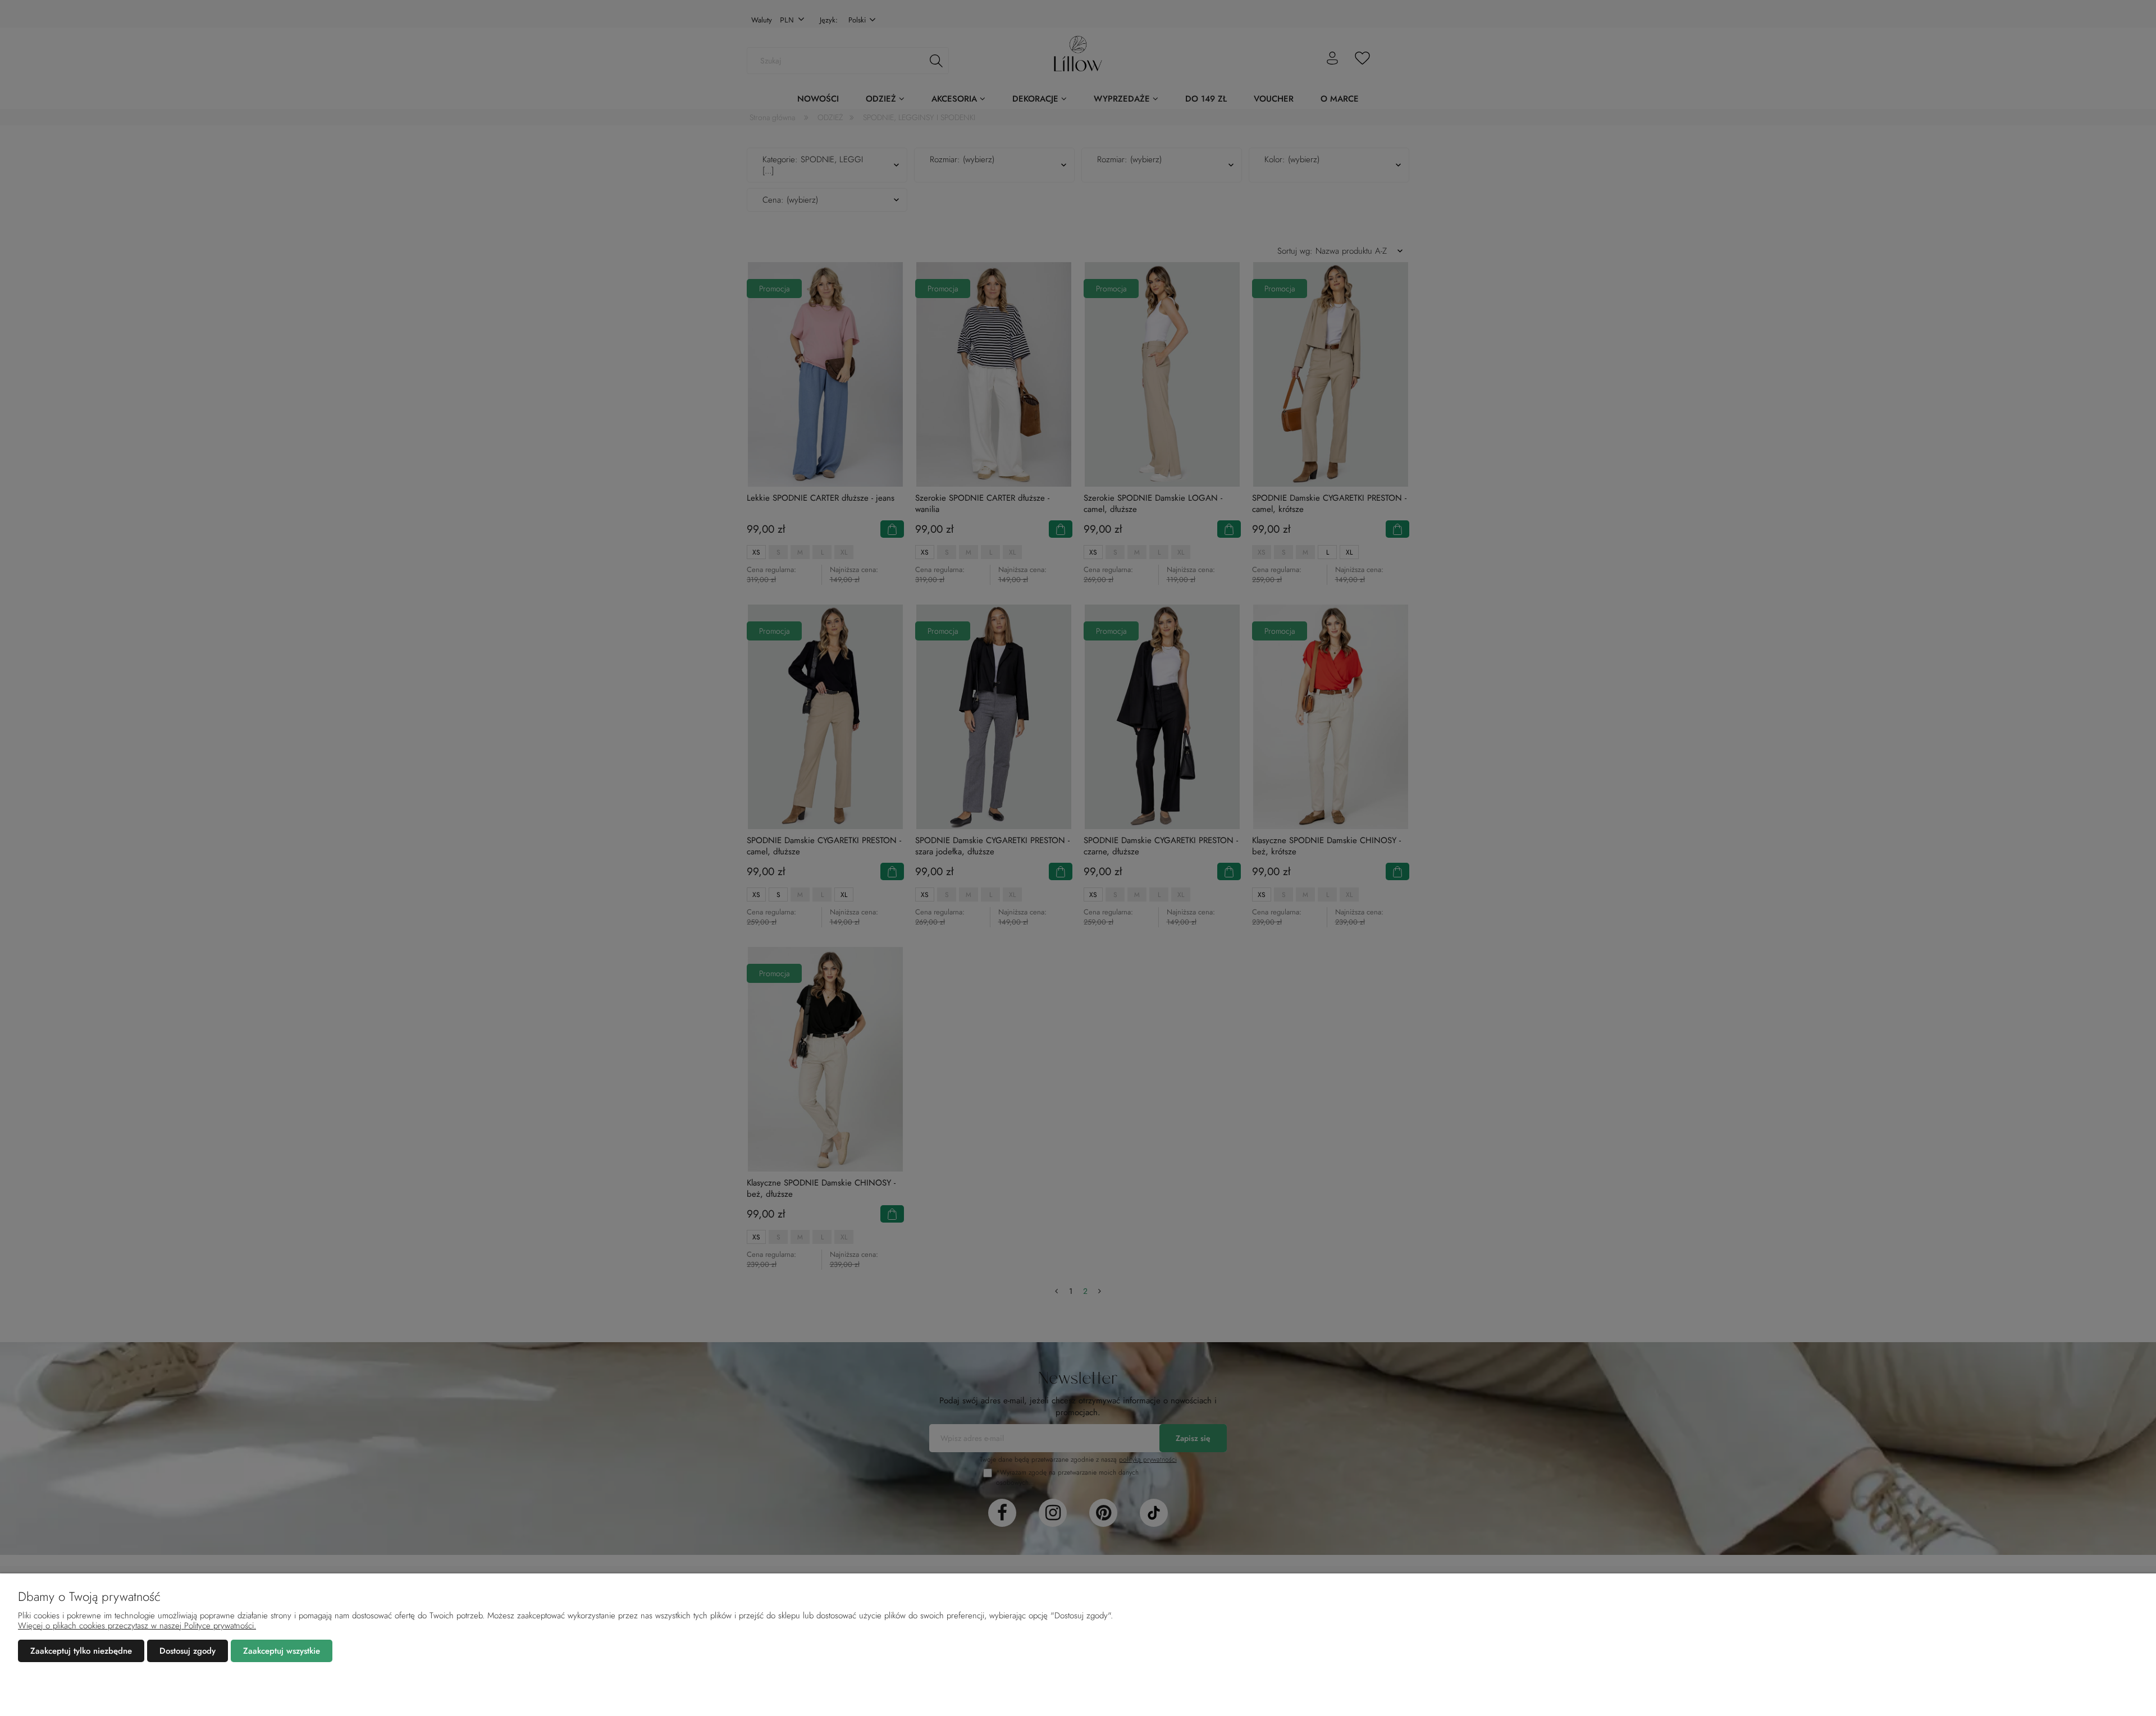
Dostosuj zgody (188, 1651)
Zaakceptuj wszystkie (282, 1651)
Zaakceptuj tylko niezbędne (81, 1651)
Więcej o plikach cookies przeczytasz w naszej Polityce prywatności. (137, 1626)
